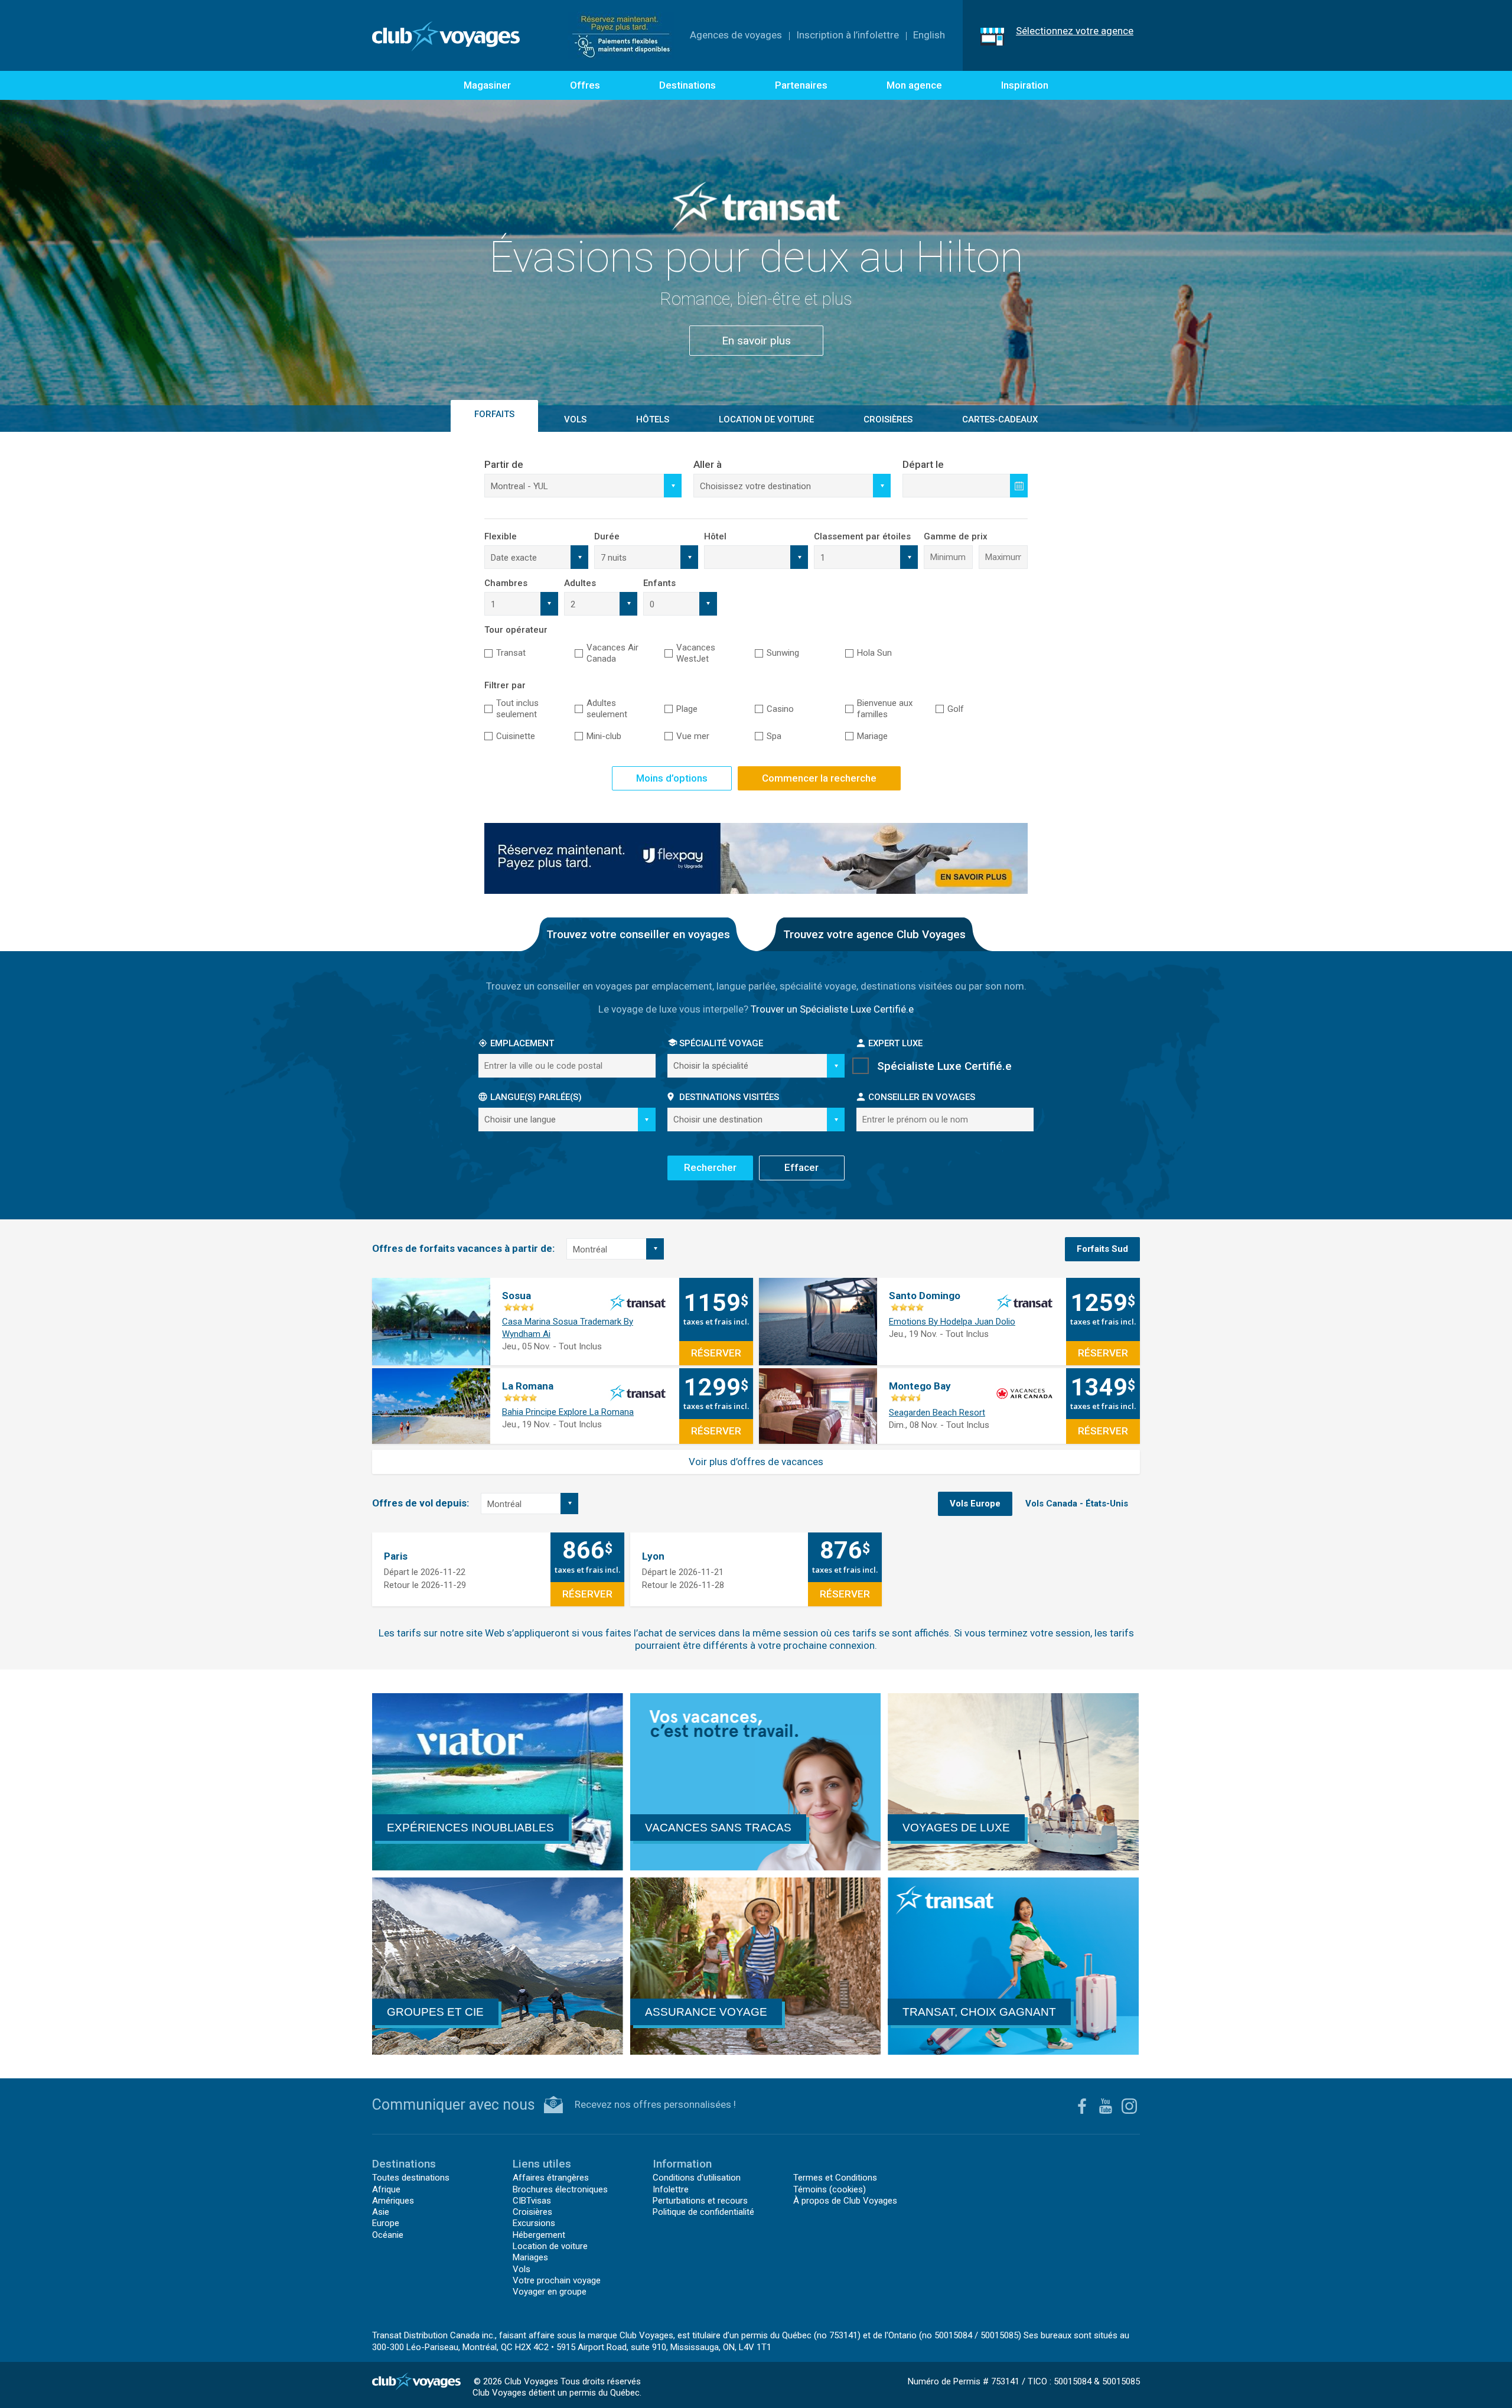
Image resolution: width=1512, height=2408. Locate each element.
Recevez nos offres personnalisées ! (655, 2104)
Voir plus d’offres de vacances (756, 1462)
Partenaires (801, 85)
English (929, 35)
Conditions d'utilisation (697, 2178)
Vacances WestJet (696, 653)
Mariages (530, 2257)
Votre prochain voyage (557, 2280)
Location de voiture (766, 419)
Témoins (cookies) (830, 2189)
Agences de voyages (736, 35)
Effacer (801, 1167)
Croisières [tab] (888, 419)
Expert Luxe (895, 1043)
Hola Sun (874, 653)
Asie (381, 2212)
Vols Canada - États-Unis (1077, 1504)
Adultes (580, 583)
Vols (522, 2269)
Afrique (386, 2189)
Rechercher (710, 1167)
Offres (585, 85)
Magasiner (487, 85)
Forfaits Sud (1102, 1249)
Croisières (532, 2212)
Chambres (506, 583)
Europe (386, 2223)
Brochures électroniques (560, 2189)
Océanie (388, 2235)
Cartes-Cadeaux (1000, 419)
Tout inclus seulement (517, 709)
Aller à (708, 464)
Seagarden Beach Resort (937, 1413)
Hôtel (715, 536)
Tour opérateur (516, 630)
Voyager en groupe (550, 2292)
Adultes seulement (607, 709)
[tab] (1102, 1249)
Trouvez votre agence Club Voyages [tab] (874, 934)
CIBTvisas (532, 2201)
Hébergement (539, 2235)
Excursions (534, 2223)
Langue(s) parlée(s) (536, 1097)
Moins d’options (672, 778)
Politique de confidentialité (703, 2212)
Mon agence (914, 85)
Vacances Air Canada (612, 653)
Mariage (872, 736)
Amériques (393, 2201)
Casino (780, 709)
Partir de (504, 464)
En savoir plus (756, 311)
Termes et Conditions (835, 2178)
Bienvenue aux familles (885, 709)
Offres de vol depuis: (421, 1503)
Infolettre (671, 2189)
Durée (607, 536)
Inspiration (1025, 85)
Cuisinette (516, 736)
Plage (687, 709)
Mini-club (604, 736)
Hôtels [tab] (653, 419)
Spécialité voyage (721, 1043)
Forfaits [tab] (494, 414)
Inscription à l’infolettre (848, 35)
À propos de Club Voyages (845, 2201)
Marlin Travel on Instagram (1129, 2106)
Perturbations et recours (700, 2201)
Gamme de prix (956, 536)
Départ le (923, 464)
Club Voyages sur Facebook (1082, 2106)
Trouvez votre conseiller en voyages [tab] (638, 934)
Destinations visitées (729, 1097)
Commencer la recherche (819, 778)
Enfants (659, 583)
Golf (956, 709)
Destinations (687, 85)
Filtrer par (505, 685)
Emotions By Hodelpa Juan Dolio (952, 1322)
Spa (774, 736)
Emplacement (522, 1043)
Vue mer (693, 736)
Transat (511, 653)
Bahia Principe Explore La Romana (568, 1412)
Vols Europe (975, 1504)
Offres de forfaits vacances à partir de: (463, 1248)
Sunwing (783, 653)
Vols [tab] (575, 419)
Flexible (501, 536)
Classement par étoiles (862, 536)
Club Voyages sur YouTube (1106, 2106)
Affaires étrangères (551, 2178)
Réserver (716, 1353)
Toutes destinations (411, 2178)
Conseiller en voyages (922, 1097)
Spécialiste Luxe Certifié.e (944, 1066)
